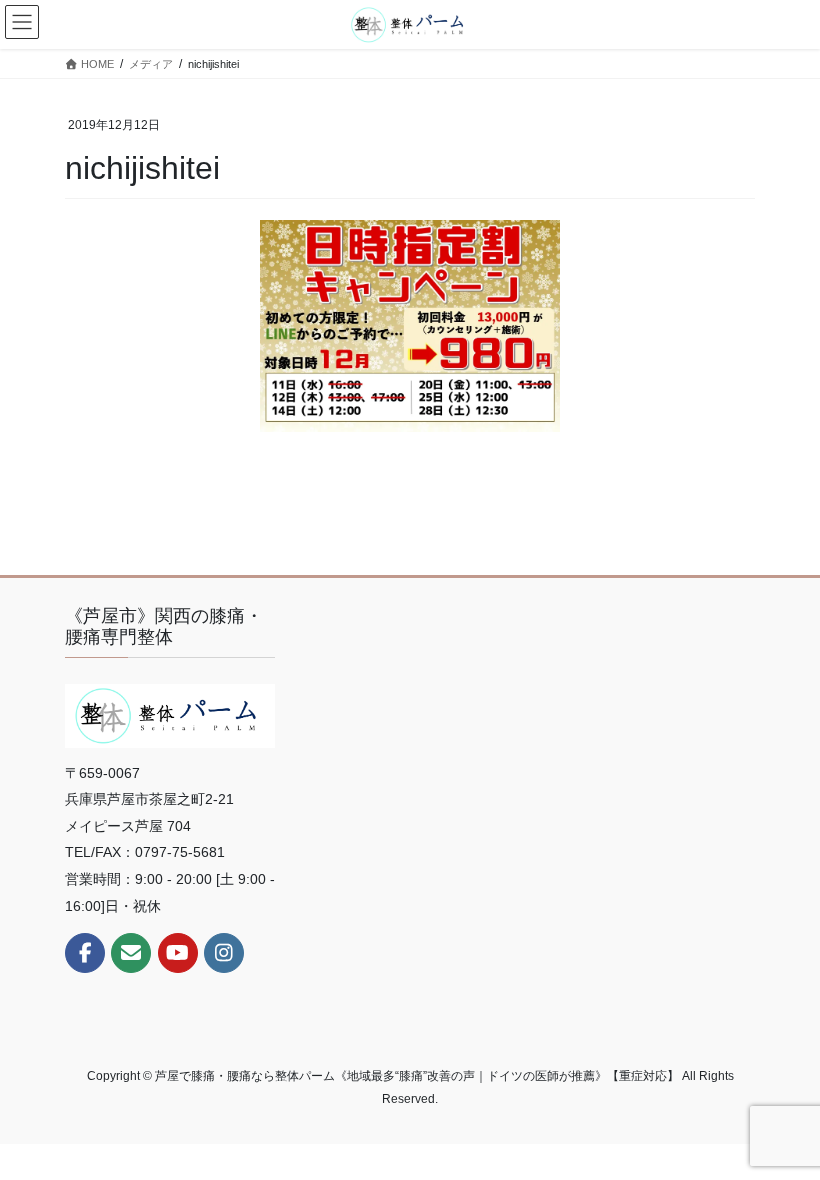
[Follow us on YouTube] (178, 953)
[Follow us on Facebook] (85, 953)
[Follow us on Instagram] (224, 953)
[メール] (131, 953)
